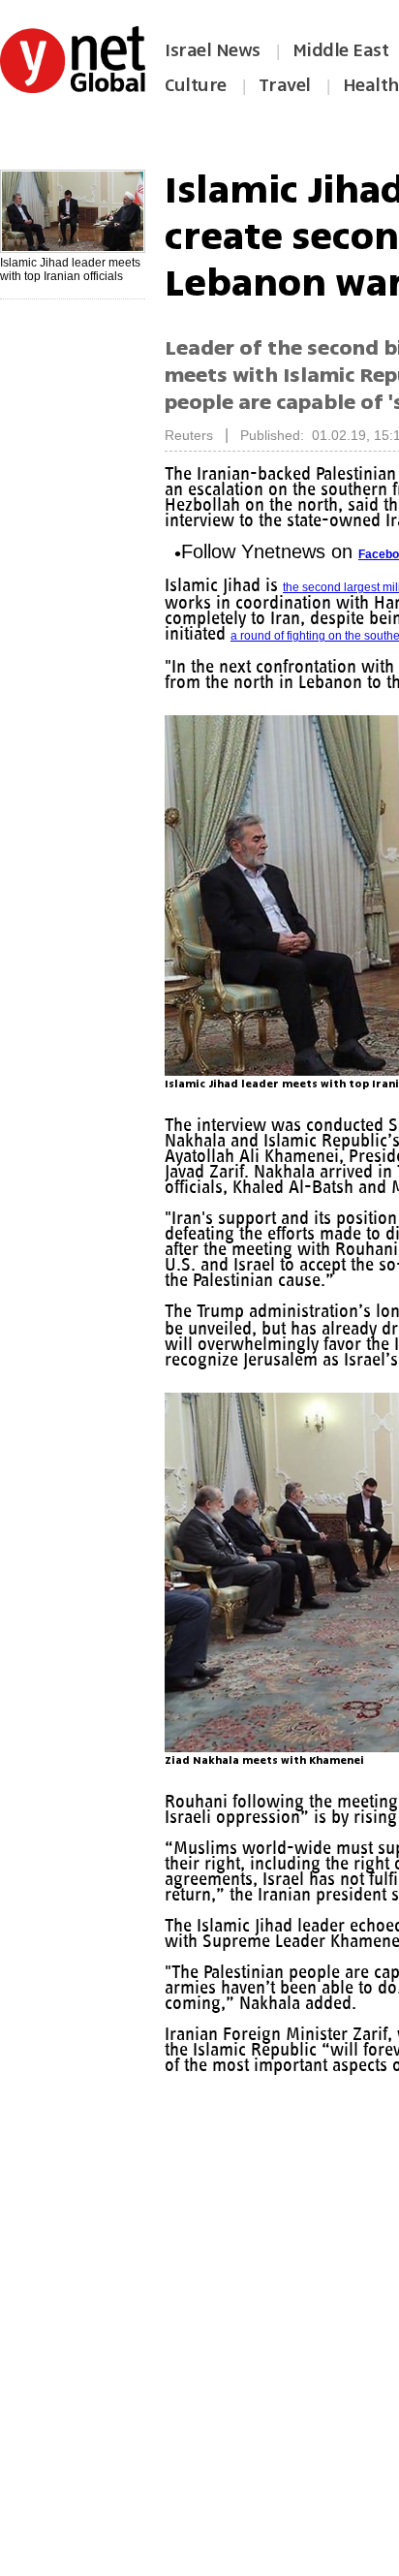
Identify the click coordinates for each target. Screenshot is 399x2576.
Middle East (341, 50)
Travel (285, 85)
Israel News (213, 50)
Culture (196, 85)
